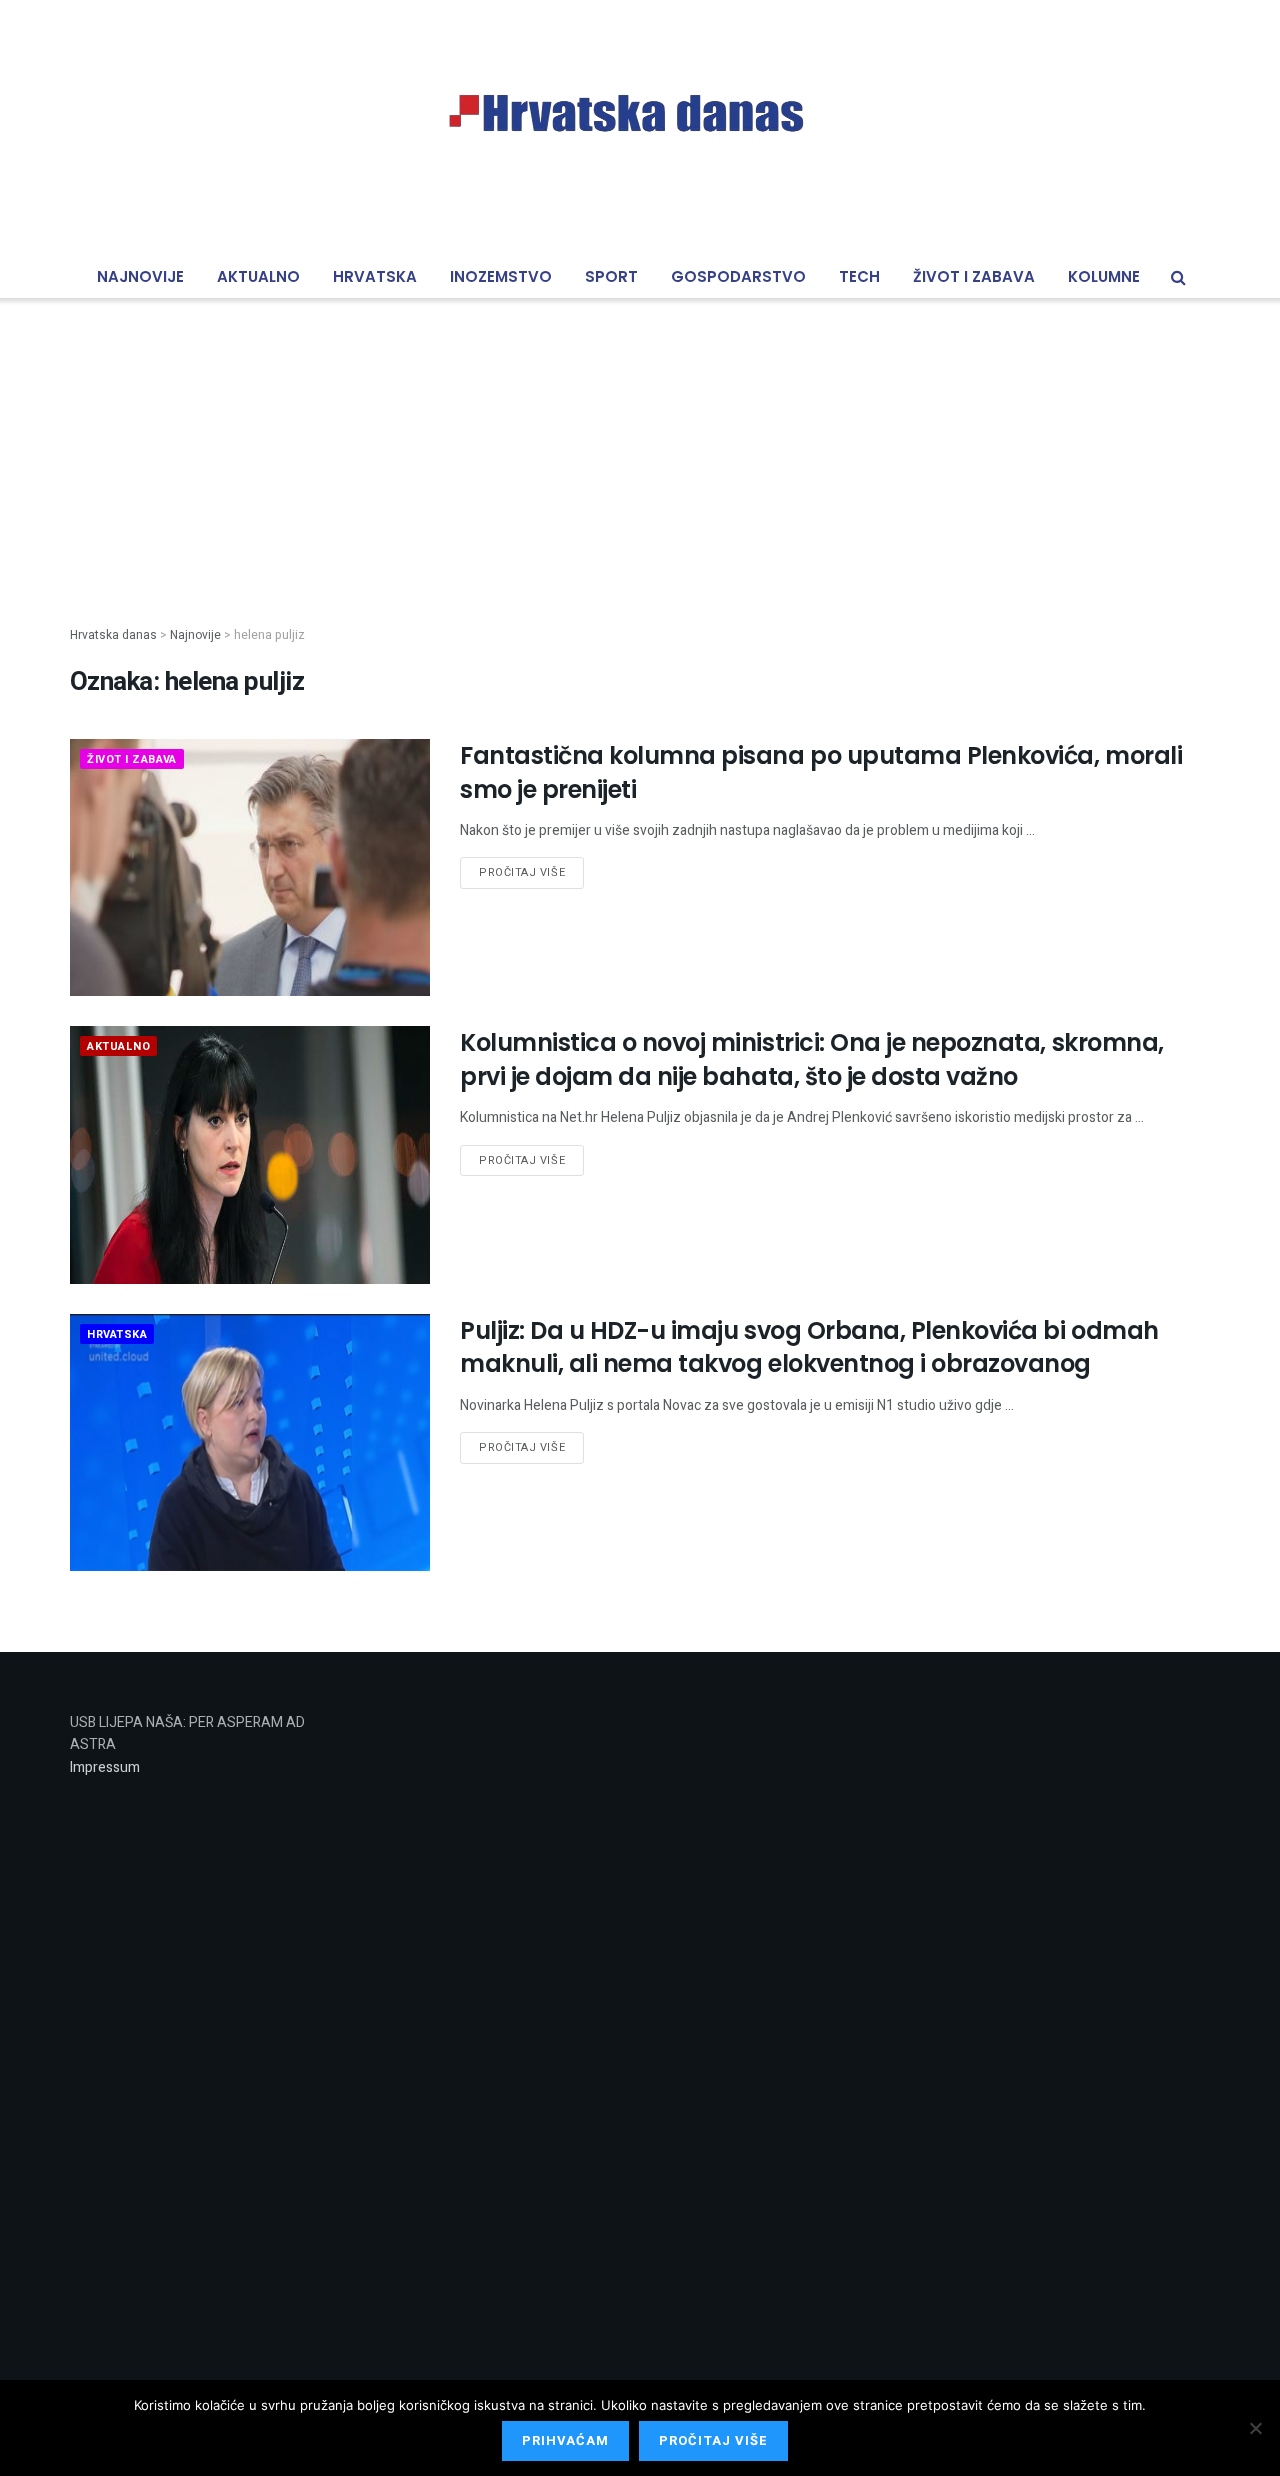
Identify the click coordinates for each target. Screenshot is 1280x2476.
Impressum (105, 1767)
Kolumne (1104, 276)
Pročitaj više (522, 872)
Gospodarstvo (738, 276)
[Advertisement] (640, 446)
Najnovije (140, 276)
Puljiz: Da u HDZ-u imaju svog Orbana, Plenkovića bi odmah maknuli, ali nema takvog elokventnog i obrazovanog (809, 1347)
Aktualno (258, 276)
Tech (859, 276)
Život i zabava (974, 276)
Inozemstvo (501, 276)
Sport (611, 276)
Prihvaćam (565, 2440)
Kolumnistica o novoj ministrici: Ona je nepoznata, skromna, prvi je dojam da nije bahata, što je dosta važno (812, 1059)
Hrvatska (375, 276)
